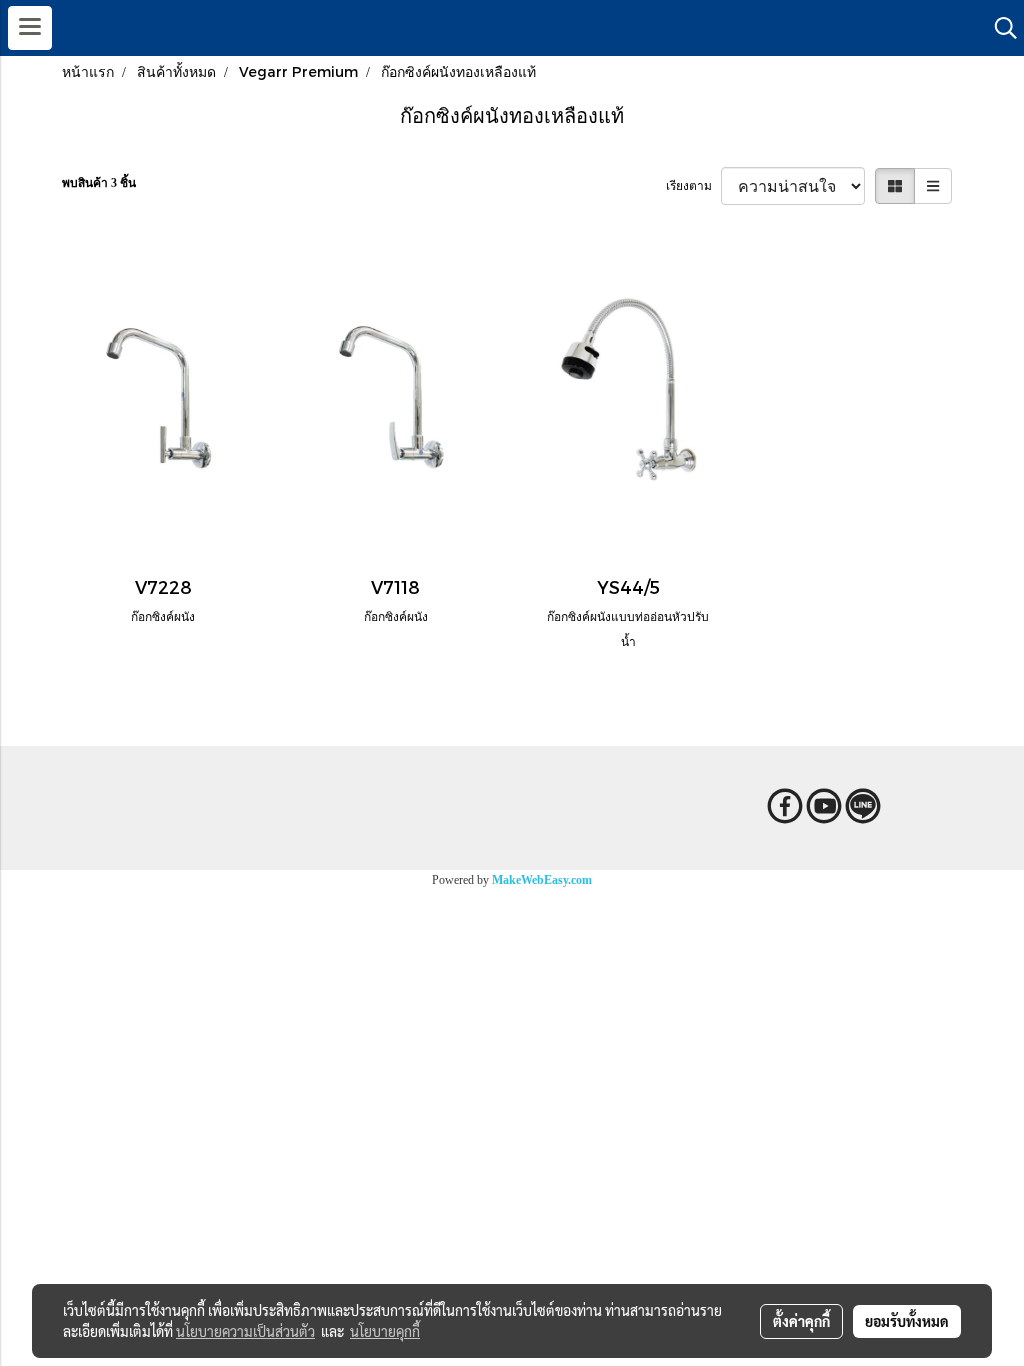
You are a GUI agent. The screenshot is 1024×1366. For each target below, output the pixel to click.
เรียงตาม (693, 186)
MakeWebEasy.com (542, 880)
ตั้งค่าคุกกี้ (801, 1321)
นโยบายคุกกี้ (385, 1331)
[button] (999, 28)
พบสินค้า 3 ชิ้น (99, 183)
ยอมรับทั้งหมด (907, 1321)
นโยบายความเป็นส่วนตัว (245, 1331)
